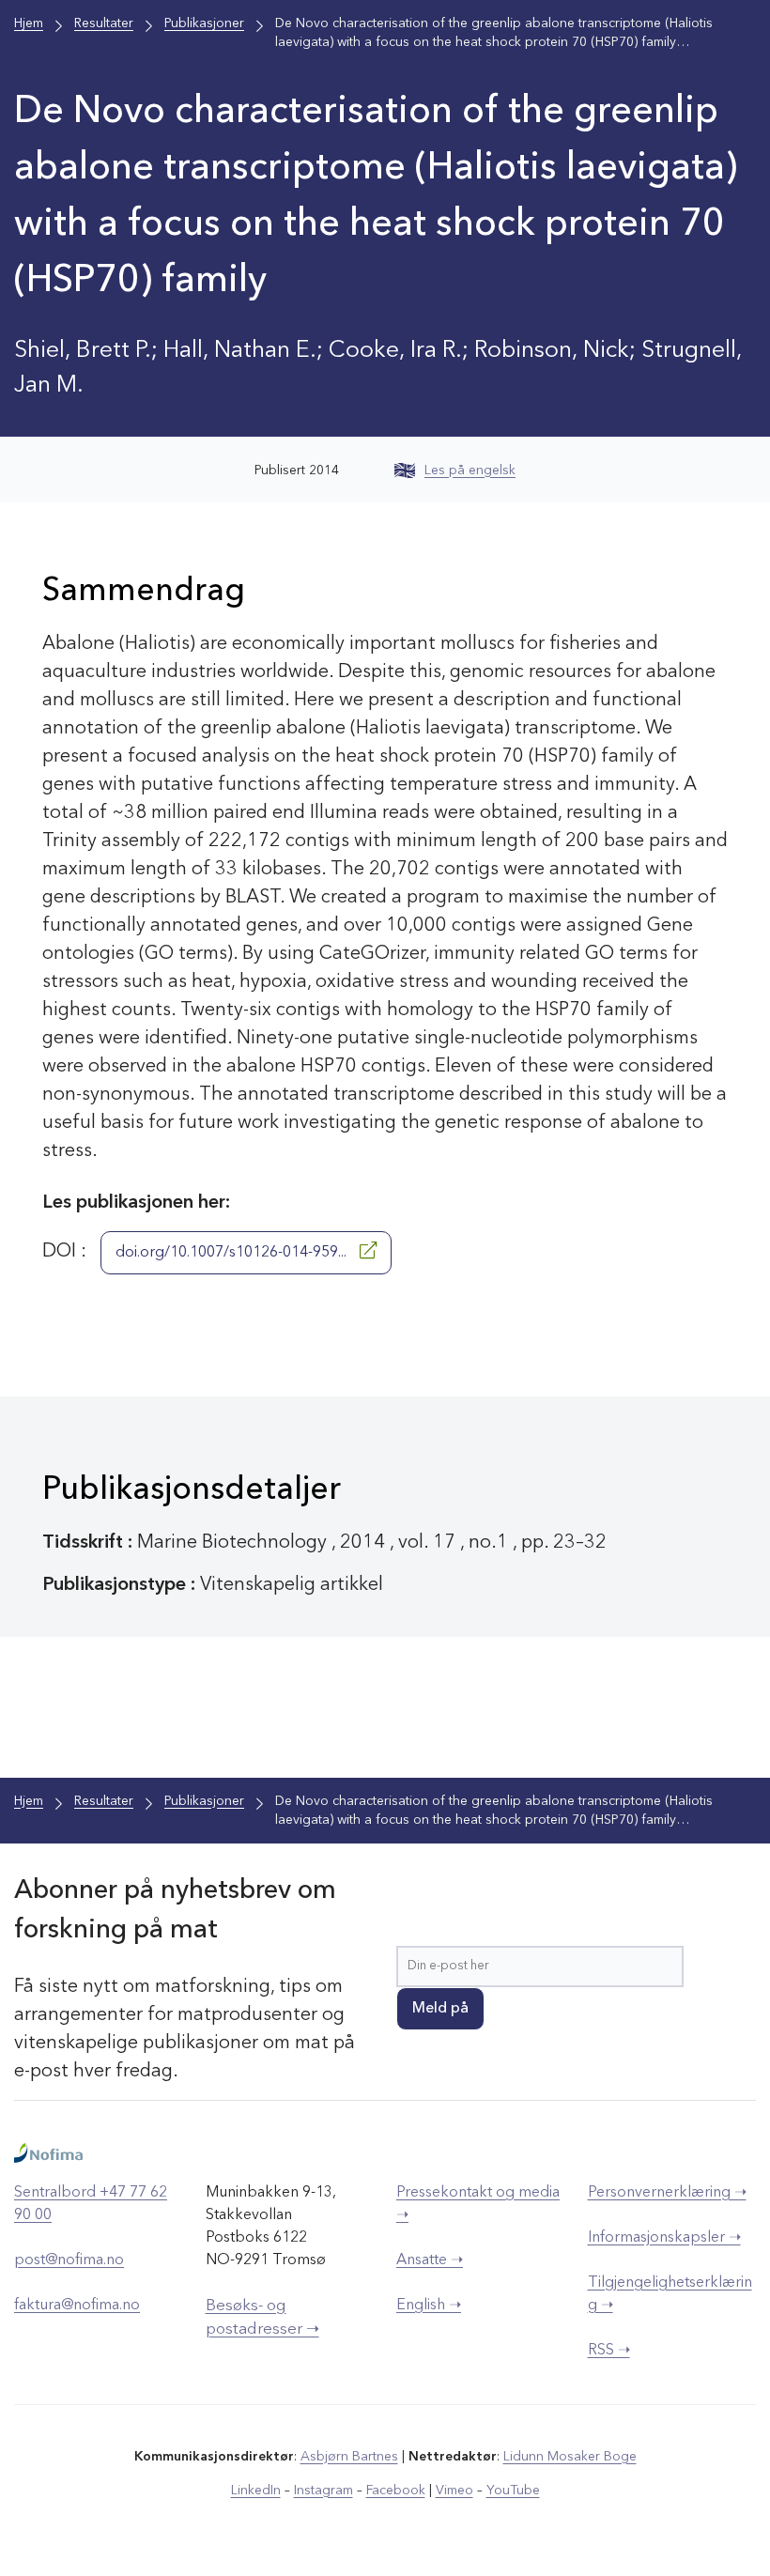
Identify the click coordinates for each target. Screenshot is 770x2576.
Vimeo (454, 2491)
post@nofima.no (69, 2260)
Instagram (323, 2491)
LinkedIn (256, 2491)
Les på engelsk (470, 470)
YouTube (513, 2491)
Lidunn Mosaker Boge (570, 2457)
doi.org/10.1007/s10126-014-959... (233, 1253)
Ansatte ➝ (430, 2260)
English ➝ (429, 2306)
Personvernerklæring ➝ (667, 2193)
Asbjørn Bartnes (349, 2457)
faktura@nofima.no (77, 2306)
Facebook (396, 2491)
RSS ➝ (609, 2351)
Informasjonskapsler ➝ (664, 2238)
